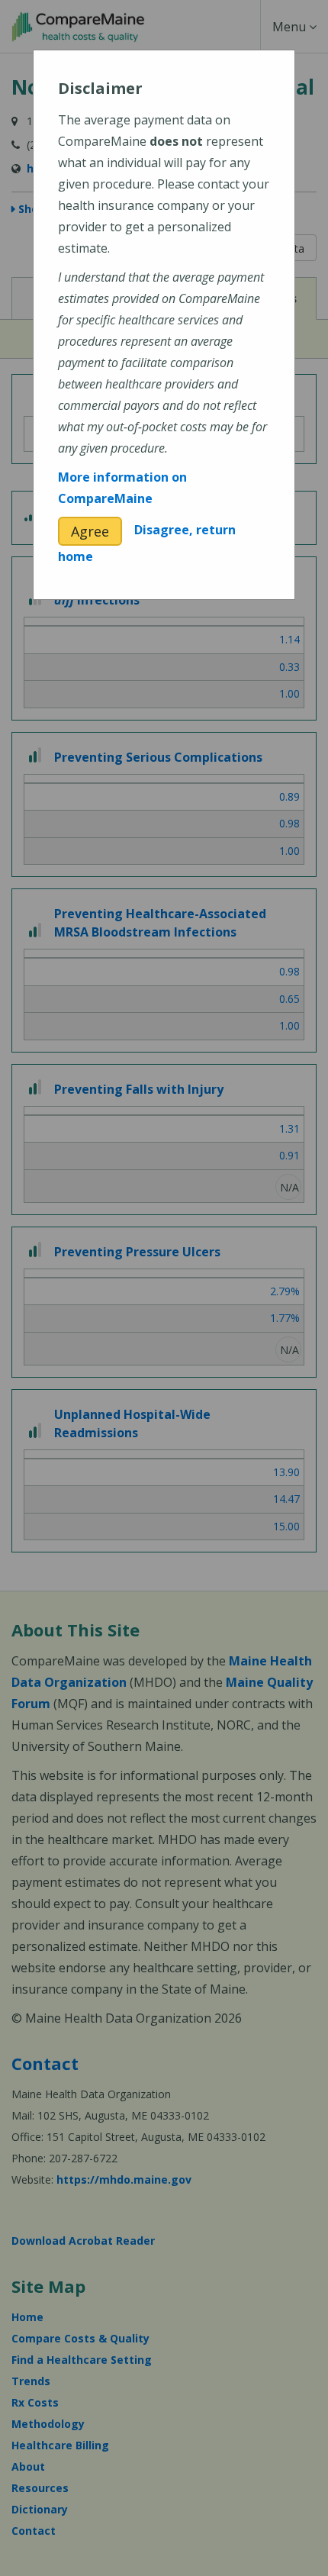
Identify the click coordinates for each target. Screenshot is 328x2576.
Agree (90, 531)
